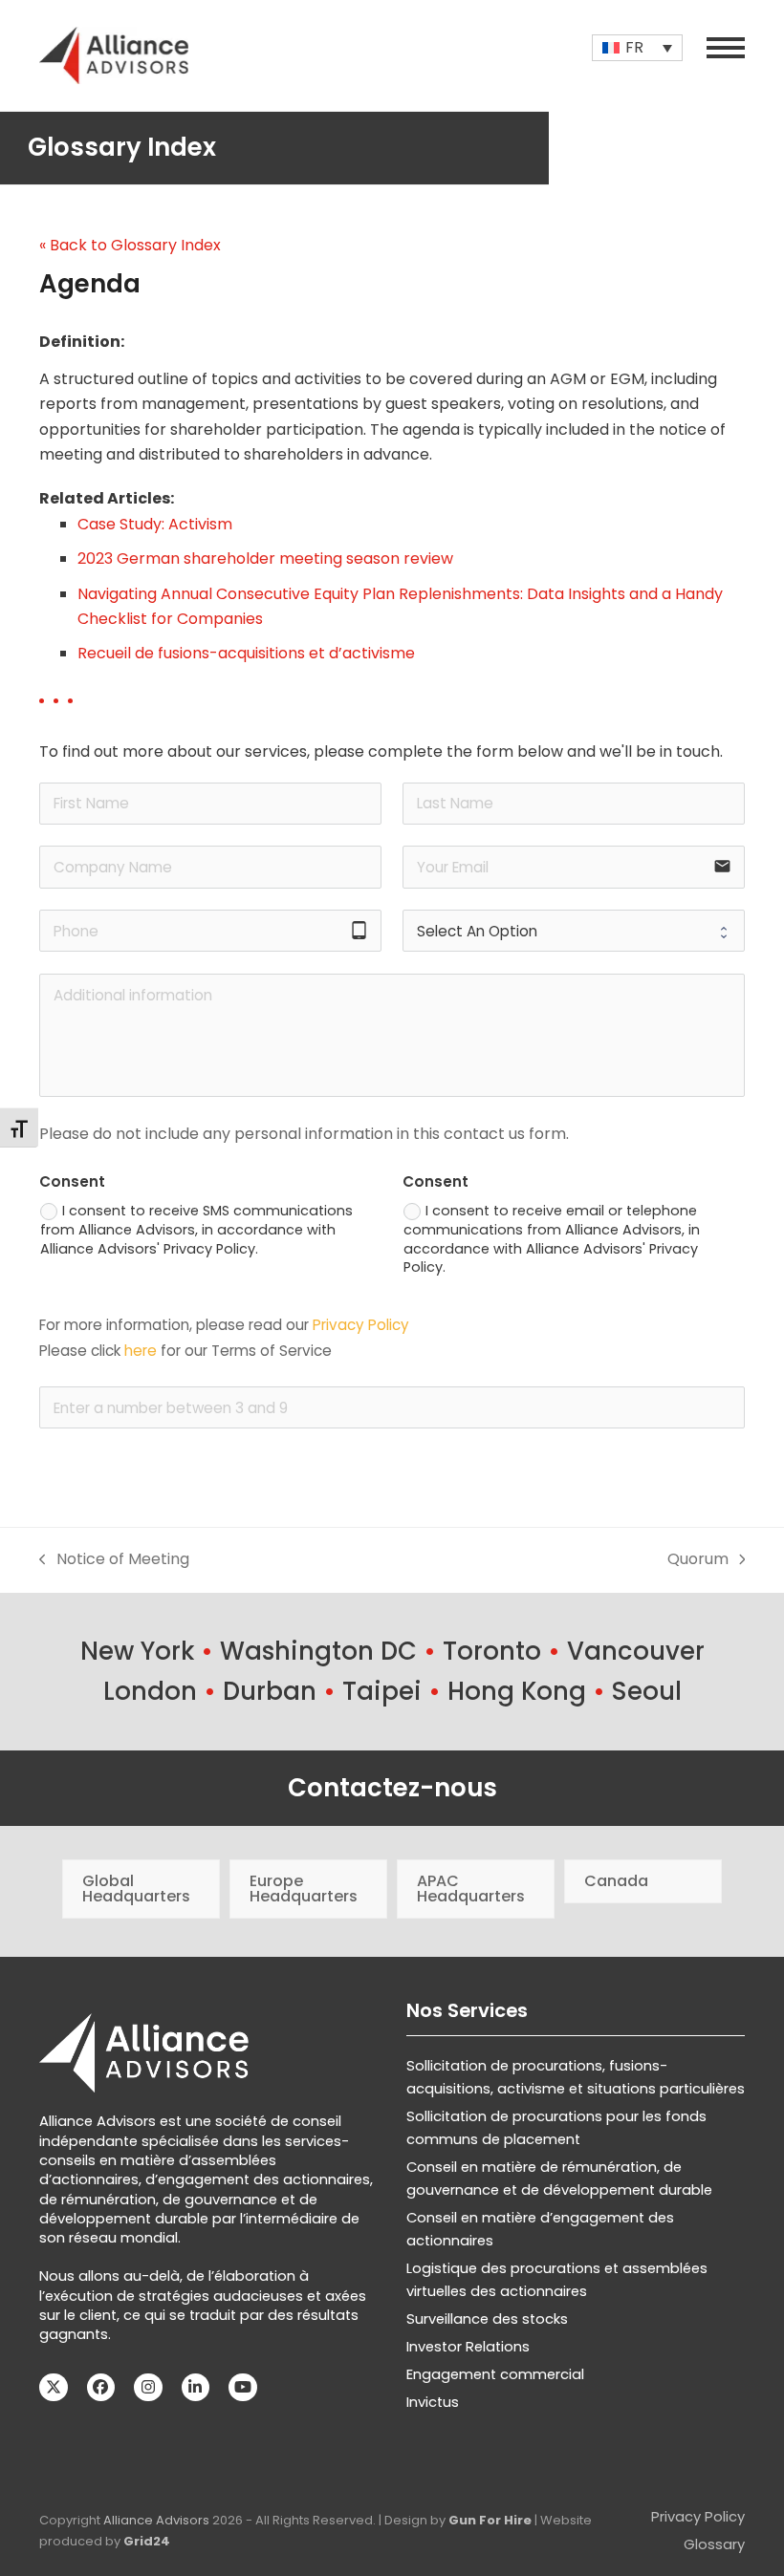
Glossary (714, 2544)
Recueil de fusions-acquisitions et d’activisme (246, 653)
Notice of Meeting (114, 1560)
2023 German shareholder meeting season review (265, 558)
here (141, 1351)
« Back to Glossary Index (130, 245)
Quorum (698, 1560)
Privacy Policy (361, 1325)
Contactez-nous (392, 1788)
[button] (726, 48)
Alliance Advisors (156, 2520)
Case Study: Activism (155, 524)
